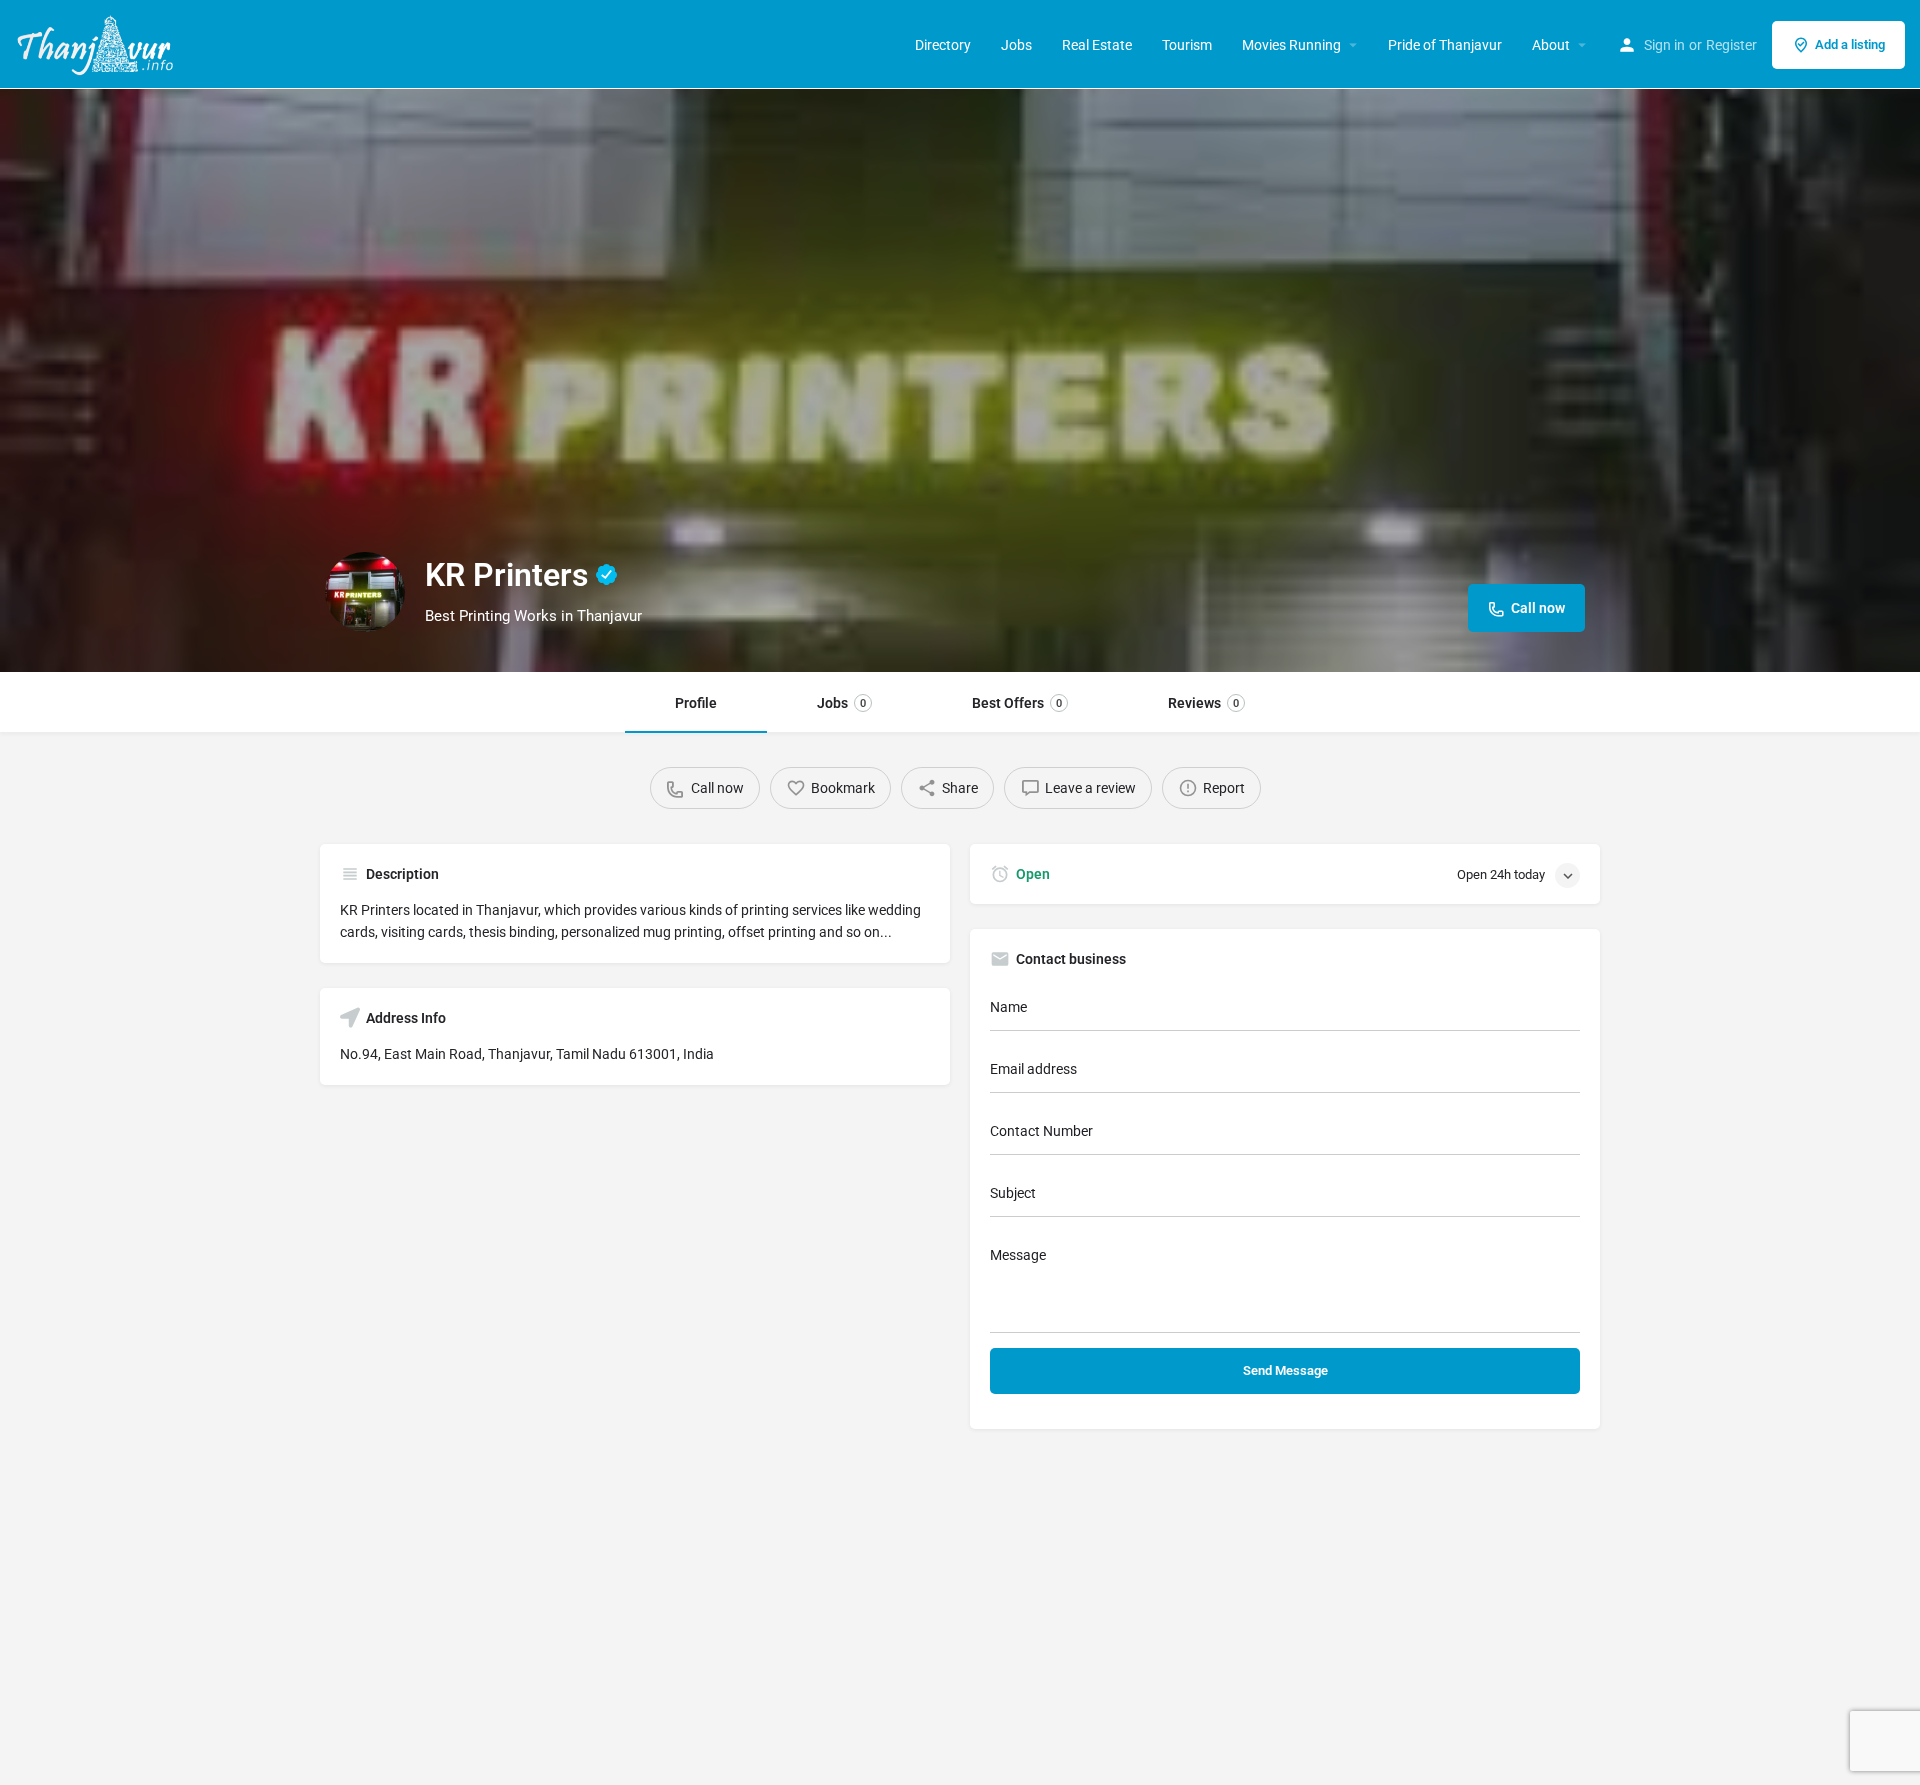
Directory (943, 45)
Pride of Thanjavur (1445, 45)
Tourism (1187, 45)
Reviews (1203, 703)
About (1551, 45)
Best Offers (1017, 703)
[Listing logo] (365, 592)
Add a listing (1850, 44)
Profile (696, 703)
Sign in (1664, 45)
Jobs (1016, 45)
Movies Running (1291, 45)
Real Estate (1097, 45)
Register (1731, 45)
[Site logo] (97, 43)
